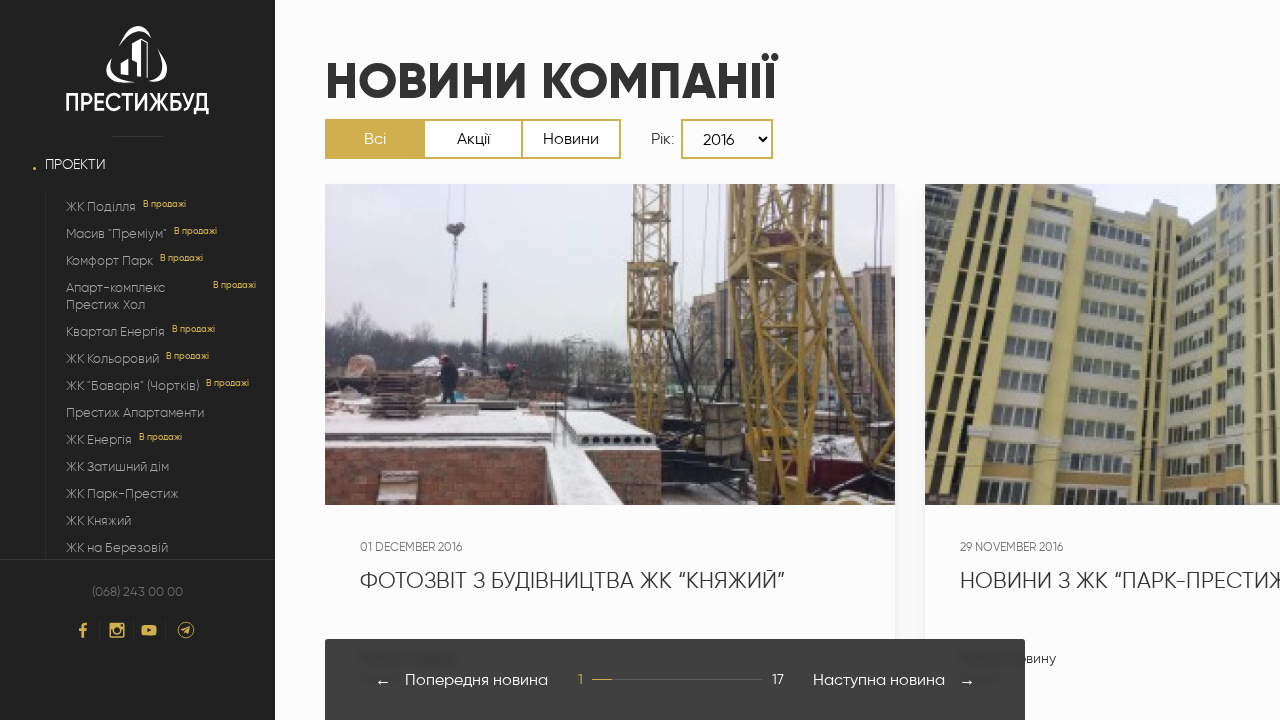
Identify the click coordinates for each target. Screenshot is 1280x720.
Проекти (75, 165)
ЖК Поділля (101, 206)
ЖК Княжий (98, 520)
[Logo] (137, 71)
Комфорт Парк (109, 260)
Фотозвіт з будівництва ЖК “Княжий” (572, 580)
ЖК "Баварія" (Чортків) (132, 385)
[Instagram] (117, 630)
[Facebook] (83, 630)
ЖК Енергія (99, 439)
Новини (571, 138)
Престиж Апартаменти (135, 412)
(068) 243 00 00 (137, 592)
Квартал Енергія (115, 331)
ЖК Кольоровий (112, 358)
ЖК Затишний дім (117, 466)
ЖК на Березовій (117, 547)
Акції (473, 138)
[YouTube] (149, 630)
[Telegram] (186, 630)
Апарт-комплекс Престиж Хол (115, 296)
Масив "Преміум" (116, 233)
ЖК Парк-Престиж (122, 493)
